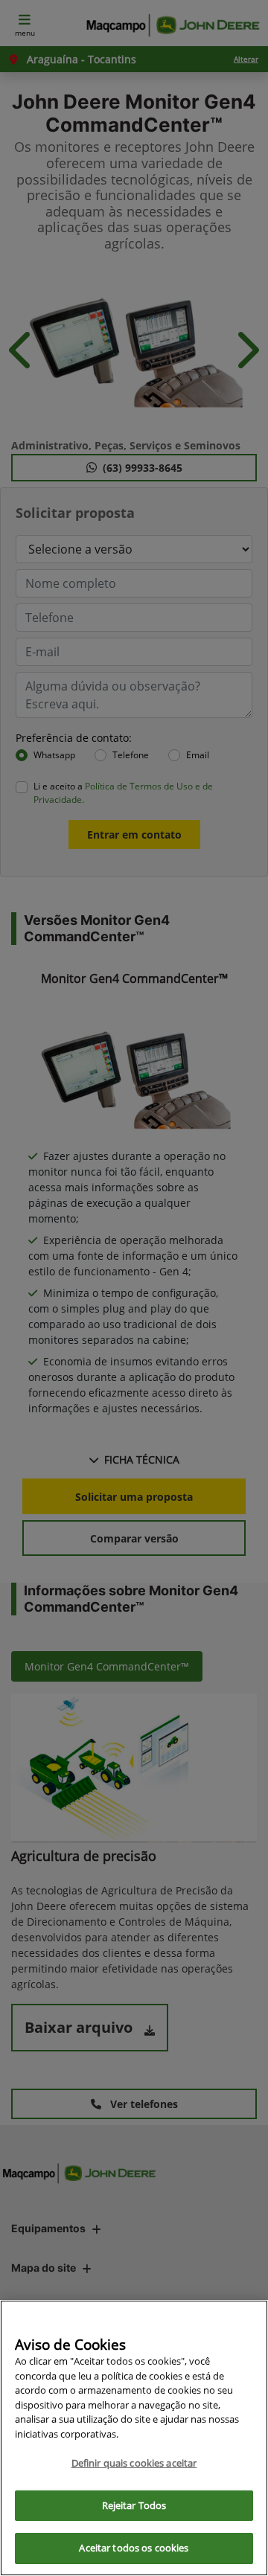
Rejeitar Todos (134, 2505)
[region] (134, 2438)
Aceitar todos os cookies (134, 2548)
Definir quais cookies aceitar (134, 2463)
